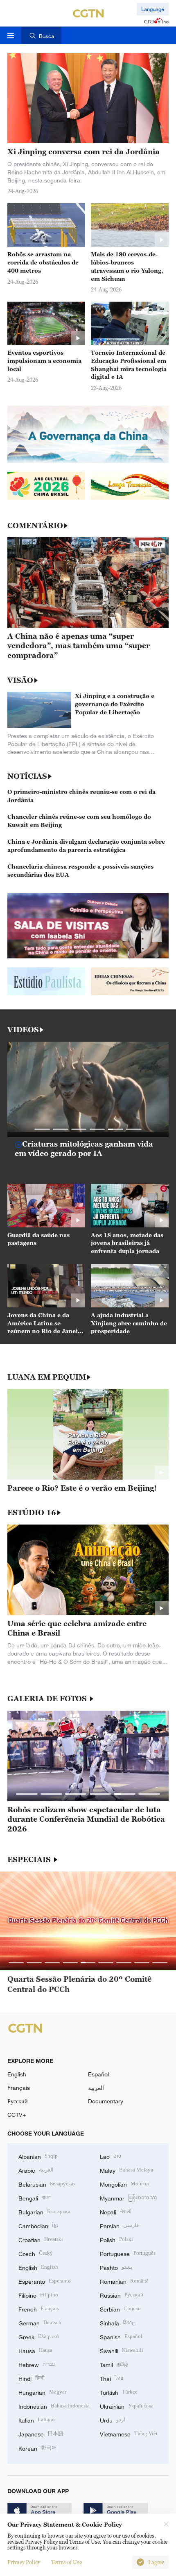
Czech (36, 2253)
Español (98, 2074)
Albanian (38, 2156)
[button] (42, 1129)
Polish (116, 2239)
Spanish (121, 2336)
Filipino (38, 2295)
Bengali (35, 2197)
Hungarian (42, 2392)
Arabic (36, 2170)
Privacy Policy (24, 2562)
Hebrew (37, 2364)
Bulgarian (44, 2211)
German (40, 2322)
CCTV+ (17, 2115)
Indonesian (54, 2406)
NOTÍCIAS (27, 776)
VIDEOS (23, 1030)
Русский (18, 2101)
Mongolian (124, 2184)
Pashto (116, 2267)
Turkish (119, 2392)
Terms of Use (67, 2562)
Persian (119, 2225)
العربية (96, 2088)
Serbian (120, 2308)
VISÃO (20, 680)
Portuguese (128, 2253)
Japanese (41, 2433)
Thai (112, 2378)
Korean (38, 2448)
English (17, 2074)
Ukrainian (127, 2406)
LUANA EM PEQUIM (47, 1377)
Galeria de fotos (48, 1699)
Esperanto (45, 2281)
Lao (111, 2156)
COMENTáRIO (35, 526)
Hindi (32, 2378)
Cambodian (38, 2225)
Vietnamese (129, 2433)
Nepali (116, 2211)
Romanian (124, 2281)
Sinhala (118, 2322)
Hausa (35, 2350)
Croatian (41, 2239)
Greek (39, 2336)
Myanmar (129, 2197)
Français (19, 2088)
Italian (37, 2419)
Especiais (30, 1860)
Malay (127, 2170)
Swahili (122, 2350)
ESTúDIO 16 (32, 1513)
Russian (122, 2295)
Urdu (113, 2419)
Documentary (106, 2101)
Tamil (114, 2364)
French (39, 2308)
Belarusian (47, 2184)
